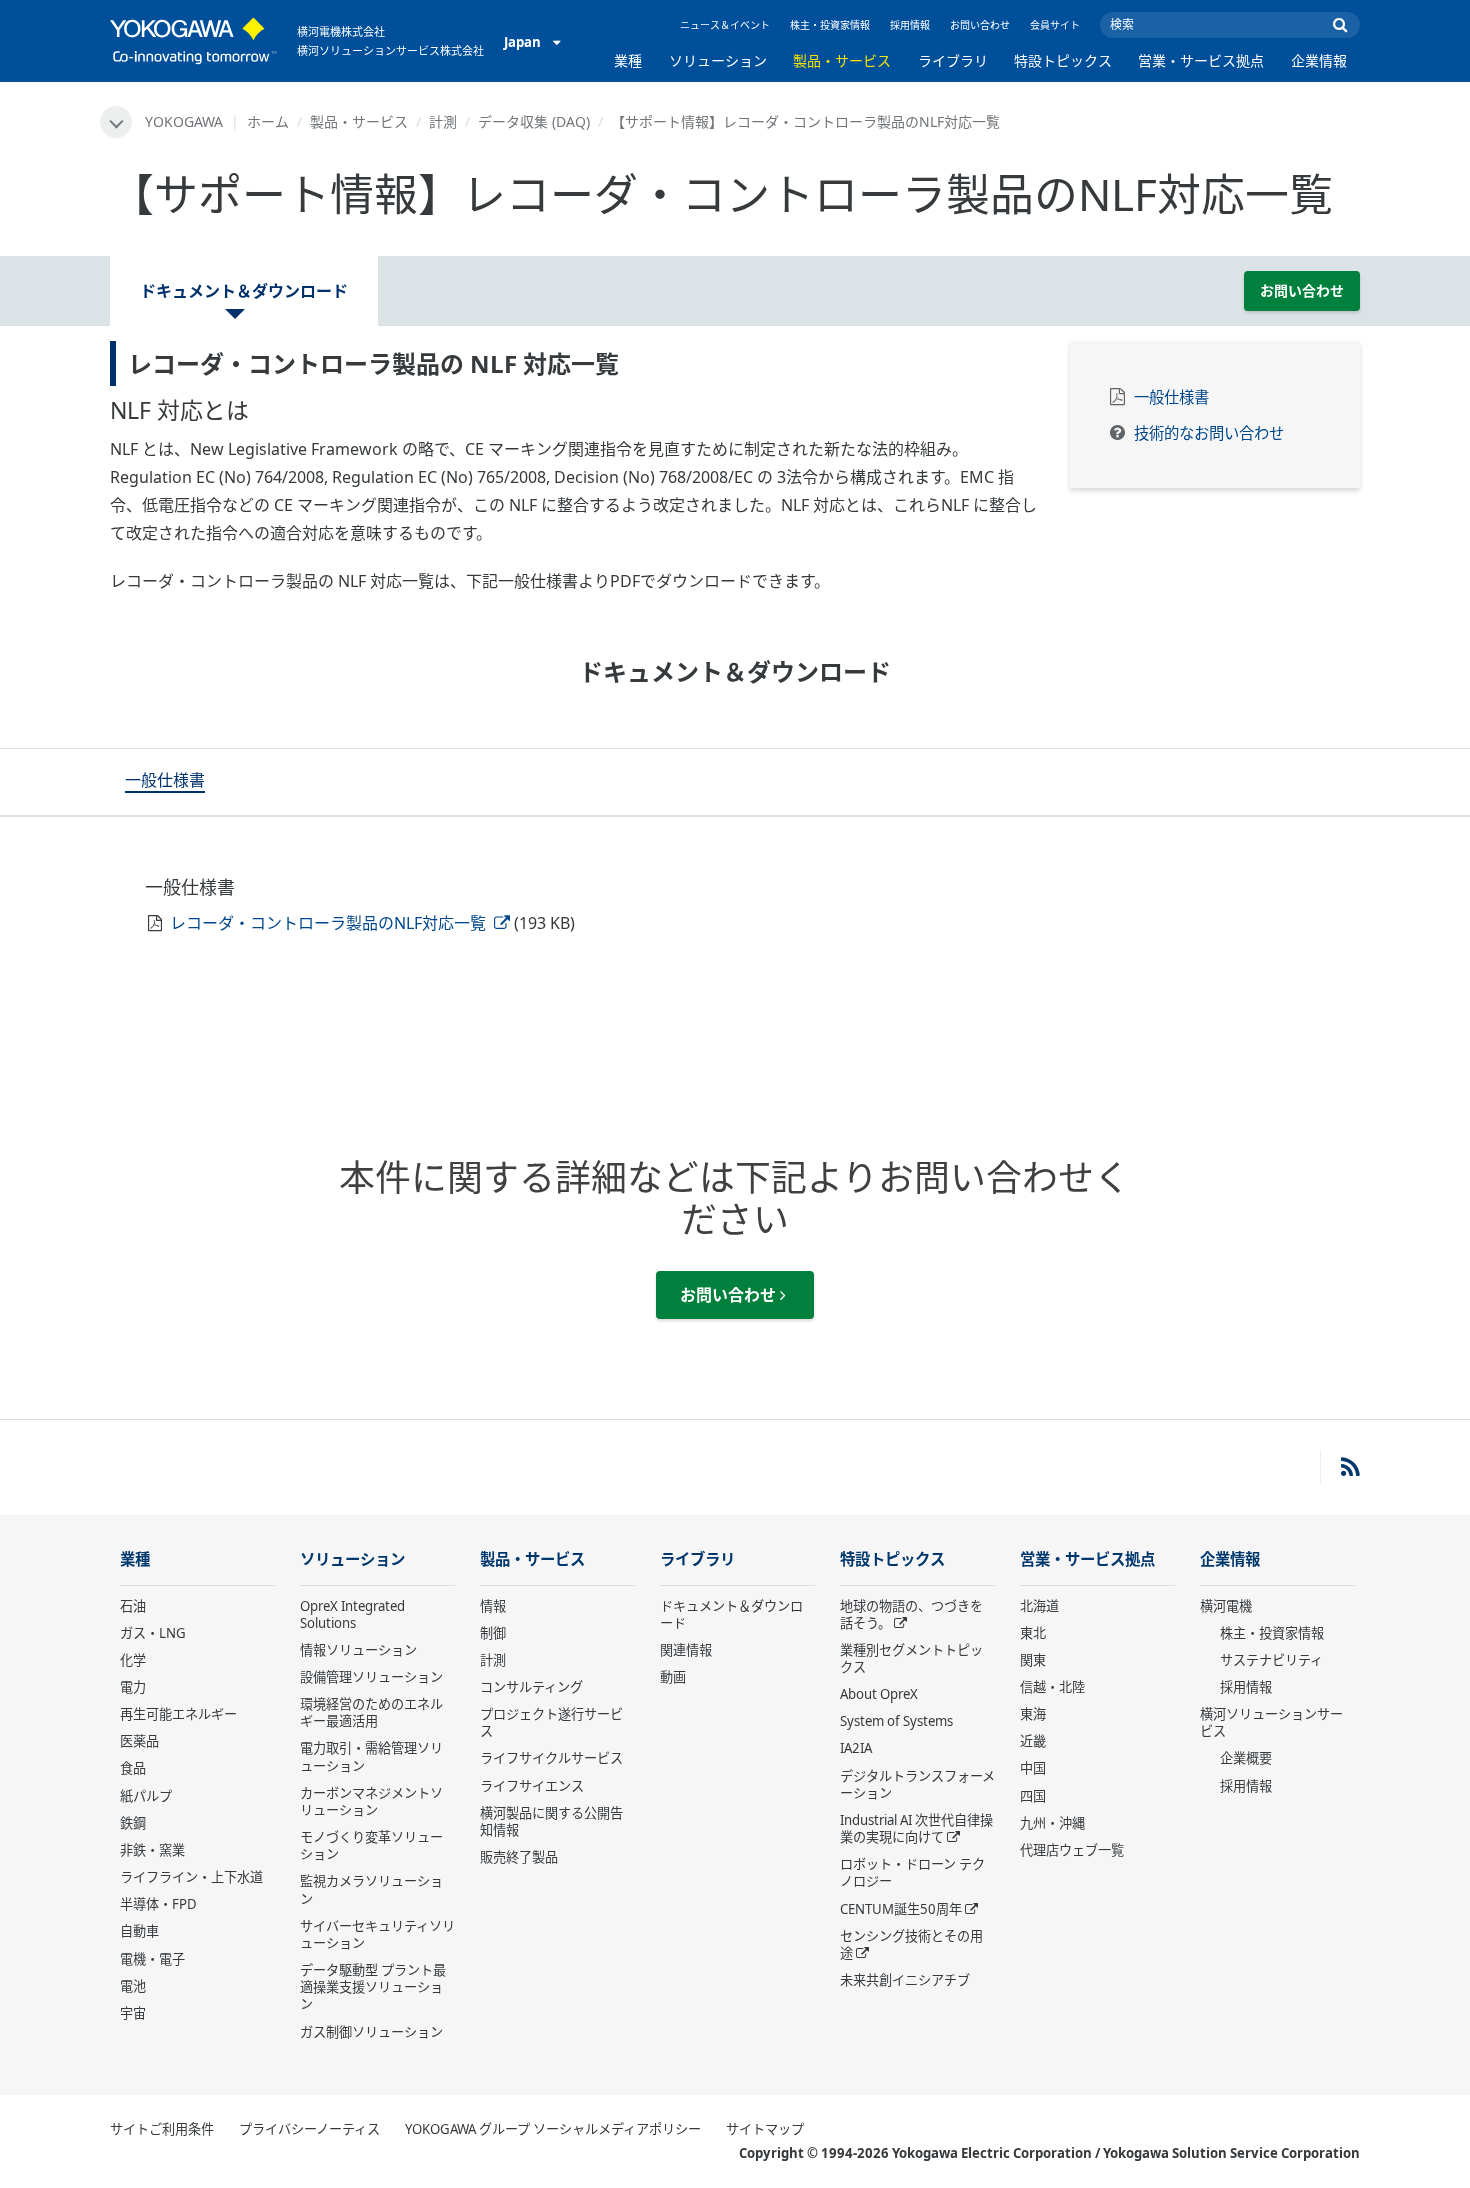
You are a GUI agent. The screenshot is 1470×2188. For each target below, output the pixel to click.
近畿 (1033, 1741)
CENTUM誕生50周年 (901, 1909)
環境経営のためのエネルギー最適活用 (371, 1712)
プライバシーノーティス (309, 2129)
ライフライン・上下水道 (191, 1877)
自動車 (139, 1931)
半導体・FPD (158, 1904)
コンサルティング (531, 1687)
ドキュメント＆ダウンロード (731, 1614)
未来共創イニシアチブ (905, 1980)
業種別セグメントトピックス (911, 1658)
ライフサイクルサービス (551, 1758)
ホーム (268, 121)
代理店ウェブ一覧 (1072, 1850)
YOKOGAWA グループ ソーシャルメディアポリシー (553, 2129)
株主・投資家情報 (830, 25)
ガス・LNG (153, 1633)
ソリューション (718, 60)
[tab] (165, 782)
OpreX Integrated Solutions (352, 1614)
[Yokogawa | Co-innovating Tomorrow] (193, 41)
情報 (493, 1606)
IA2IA (856, 1748)
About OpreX (879, 1694)
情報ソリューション (358, 1650)
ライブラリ (953, 60)
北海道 (1039, 1606)
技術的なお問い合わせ (1209, 433)
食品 (133, 1768)
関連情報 (686, 1650)
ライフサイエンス (532, 1786)
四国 (1033, 1796)
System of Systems (896, 1721)
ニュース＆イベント (725, 25)
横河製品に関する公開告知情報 (551, 1821)
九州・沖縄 (1052, 1823)
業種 (628, 60)
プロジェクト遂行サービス (551, 1722)
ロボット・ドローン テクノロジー (912, 1872)
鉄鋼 (133, 1823)
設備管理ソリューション (371, 1677)
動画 (673, 1677)
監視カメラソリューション (371, 1889)
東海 (1033, 1714)
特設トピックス (1063, 60)
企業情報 (1319, 60)
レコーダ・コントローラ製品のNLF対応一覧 (330, 923)
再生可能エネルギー (178, 1714)
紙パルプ (146, 1796)
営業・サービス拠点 (1201, 60)
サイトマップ (765, 2129)
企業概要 (1246, 1758)
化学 (133, 1660)
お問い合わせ (980, 25)
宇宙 (133, 2013)
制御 (493, 1633)
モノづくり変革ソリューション (371, 1845)
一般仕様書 (1171, 397)
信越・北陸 (1052, 1687)
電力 (133, 1687)
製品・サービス (842, 60)
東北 (1033, 1633)
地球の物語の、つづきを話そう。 (911, 1614)
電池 (133, 1986)
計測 (443, 121)
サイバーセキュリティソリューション (377, 1934)
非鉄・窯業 (152, 1850)
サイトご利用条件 (162, 2129)
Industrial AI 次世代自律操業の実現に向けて (916, 1828)
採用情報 (910, 25)
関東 (1033, 1660)
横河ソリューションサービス (1271, 1722)
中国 (1033, 1768)
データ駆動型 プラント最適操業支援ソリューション (373, 1987)
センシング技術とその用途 (911, 1944)
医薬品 (139, 1741)
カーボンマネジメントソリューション (371, 1801)
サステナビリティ (1271, 1660)
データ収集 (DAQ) (534, 121)
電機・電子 (152, 1959)
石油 (133, 1606)
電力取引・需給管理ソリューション (371, 1756)
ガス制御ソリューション (371, 2032)
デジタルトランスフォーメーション (917, 1784)
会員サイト (1055, 25)
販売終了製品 (519, 1857)
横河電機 (1226, 1606)
